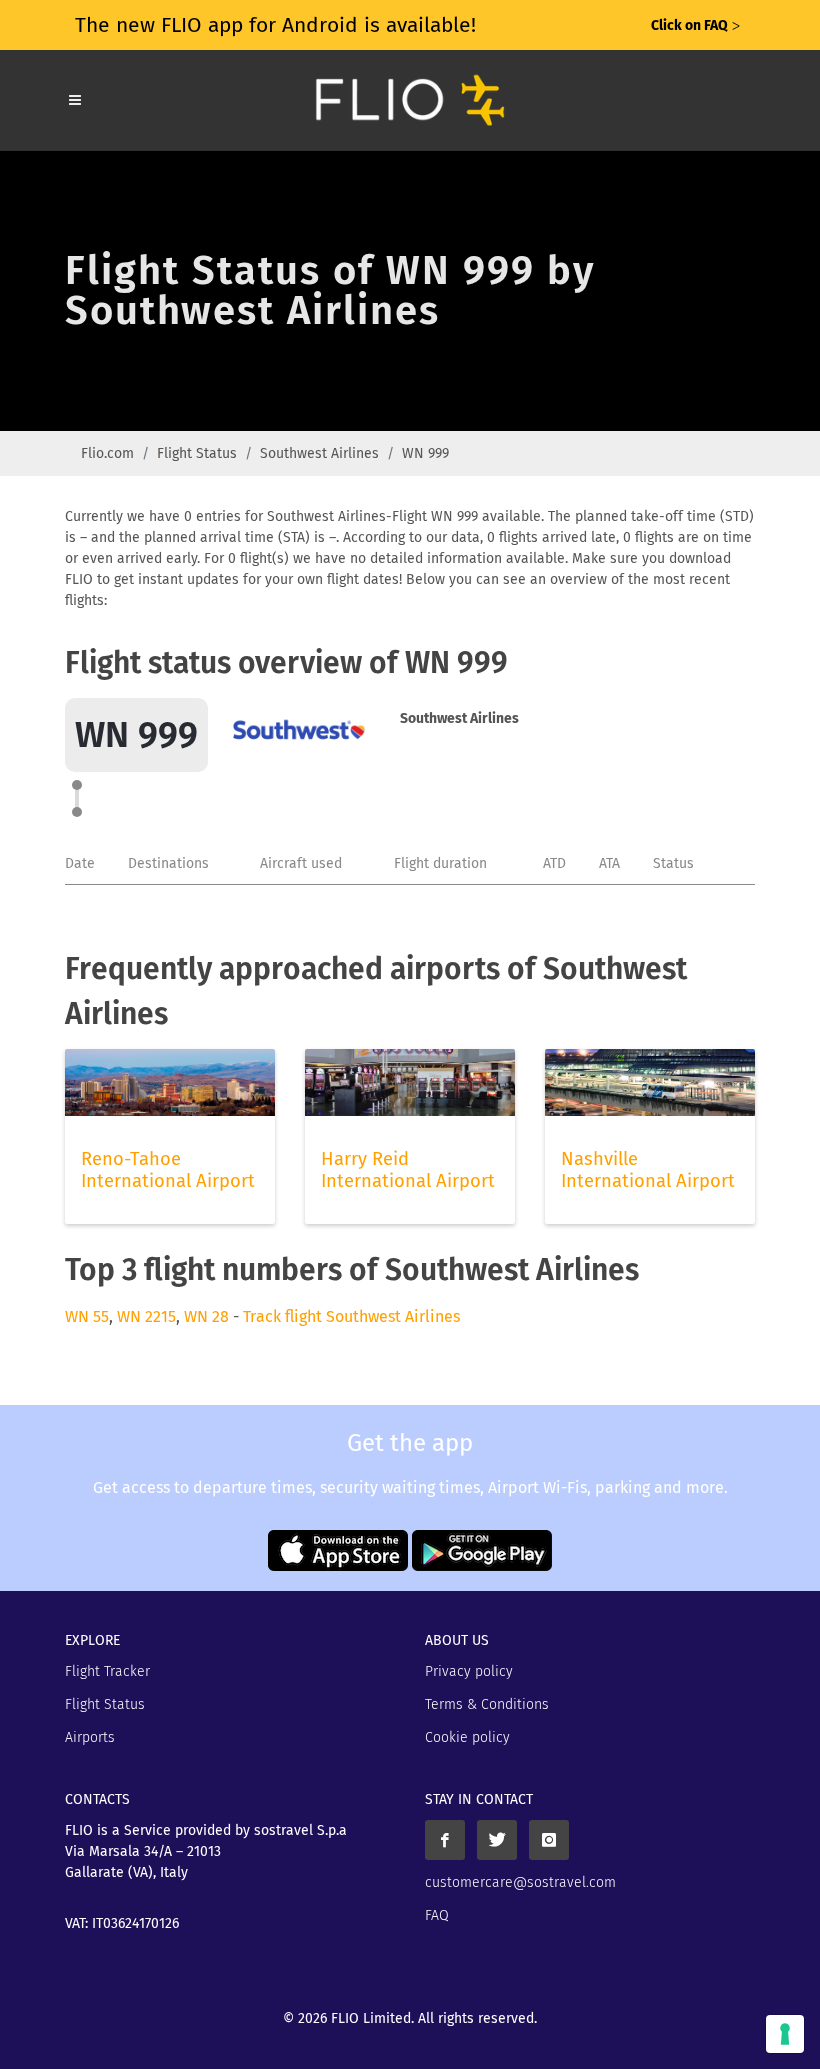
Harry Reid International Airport (408, 1170)
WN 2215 (146, 1316)
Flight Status (197, 453)
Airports (90, 1737)
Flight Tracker (107, 1671)
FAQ (437, 1915)
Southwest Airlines (319, 453)
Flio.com (107, 453)
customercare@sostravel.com (520, 1882)
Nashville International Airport (648, 1170)
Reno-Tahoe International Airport (168, 1170)
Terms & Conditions (487, 1704)
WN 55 (87, 1316)
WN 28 (206, 1316)
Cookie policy (467, 1737)
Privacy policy (469, 1671)
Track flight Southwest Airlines (351, 1316)
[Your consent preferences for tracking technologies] (785, 2034)
